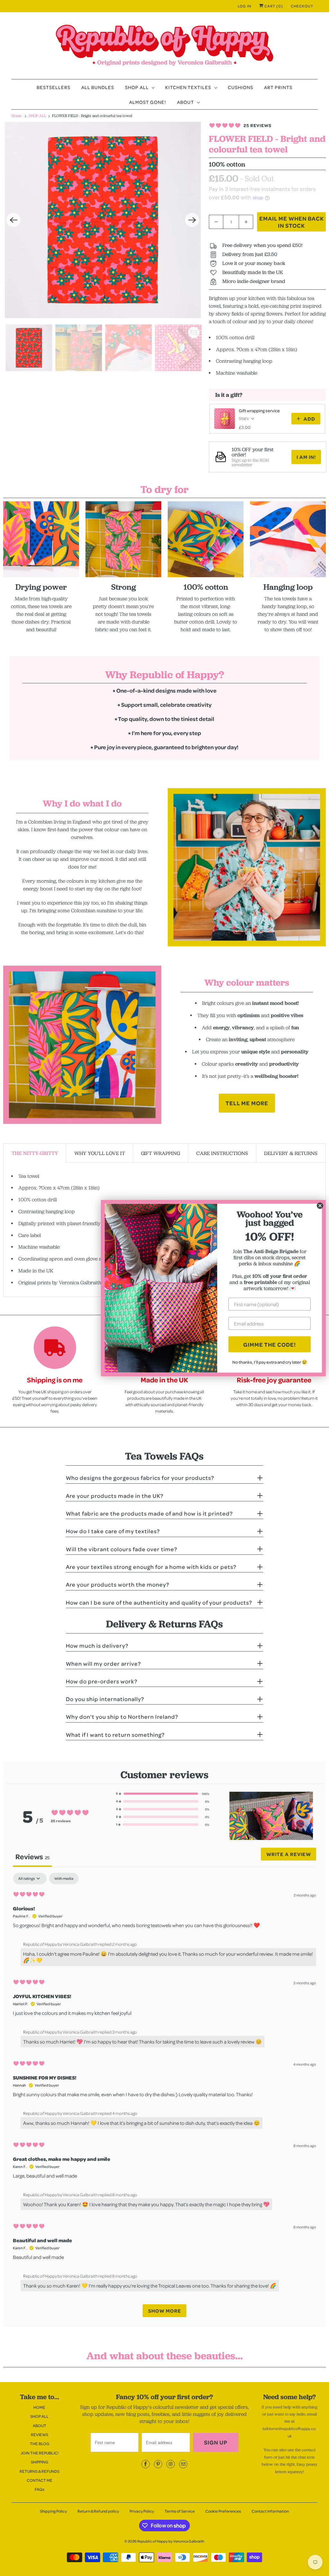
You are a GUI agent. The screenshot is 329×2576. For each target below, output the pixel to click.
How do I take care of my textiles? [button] (113, 1531)
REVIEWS (40, 2435)
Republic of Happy (152, 2541)
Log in (245, 6)
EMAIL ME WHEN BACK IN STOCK (292, 222)
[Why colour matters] (82, 1045)
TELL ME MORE (247, 1103)
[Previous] (13, 220)
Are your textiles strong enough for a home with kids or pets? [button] (151, 1567)
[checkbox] (64, 1879)
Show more (165, 2311)
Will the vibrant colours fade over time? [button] (122, 1549)
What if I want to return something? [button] (115, 1734)
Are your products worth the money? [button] (118, 1584)
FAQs (40, 2489)
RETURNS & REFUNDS (40, 2471)
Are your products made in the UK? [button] (115, 1496)
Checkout (302, 6)
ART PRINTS (278, 87)
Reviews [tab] (32, 1857)
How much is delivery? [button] (97, 1645)
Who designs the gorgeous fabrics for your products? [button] (140, 1478)
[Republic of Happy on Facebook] (146, 2464)
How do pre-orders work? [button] (102, 1681)
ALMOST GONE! (148, 102)
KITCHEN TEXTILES (189, 87)
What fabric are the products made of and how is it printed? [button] (149, 1513)
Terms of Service (180, 2511)
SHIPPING (40, 2462)
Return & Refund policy (98, 2511)
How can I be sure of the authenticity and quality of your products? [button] (159, 1602)
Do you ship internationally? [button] (105, 1699)
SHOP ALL (138, 87)
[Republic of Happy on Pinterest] (158, 2464)
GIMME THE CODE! (270, 1344)
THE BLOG (40, 2444)
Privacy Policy (142, 2511)
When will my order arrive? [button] (103, 1663)
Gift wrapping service (259, 410)
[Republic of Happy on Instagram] (171, 2464)
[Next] (192, 220)
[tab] (35, 1153)
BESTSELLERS (53, 87)
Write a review (289, 1854)
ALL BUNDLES (98, 87)
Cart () (273, 6)
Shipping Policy (53, 2511)
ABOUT (187, 102)
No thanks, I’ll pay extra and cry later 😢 (270, 1362)
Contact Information (270, 2511)
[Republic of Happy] (165, 47)
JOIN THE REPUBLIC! (40, 2453)
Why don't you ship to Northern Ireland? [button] (122, 1716)
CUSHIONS (240, 87)
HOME (39, 2407)
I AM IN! (306, 457)
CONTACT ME (40, 2480)
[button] (163, 1794)
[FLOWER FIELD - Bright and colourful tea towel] (103, 220)
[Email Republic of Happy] (183, 2464)
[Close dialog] (320, 1206)
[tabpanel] (164, 2098)
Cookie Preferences (223, 2511)
